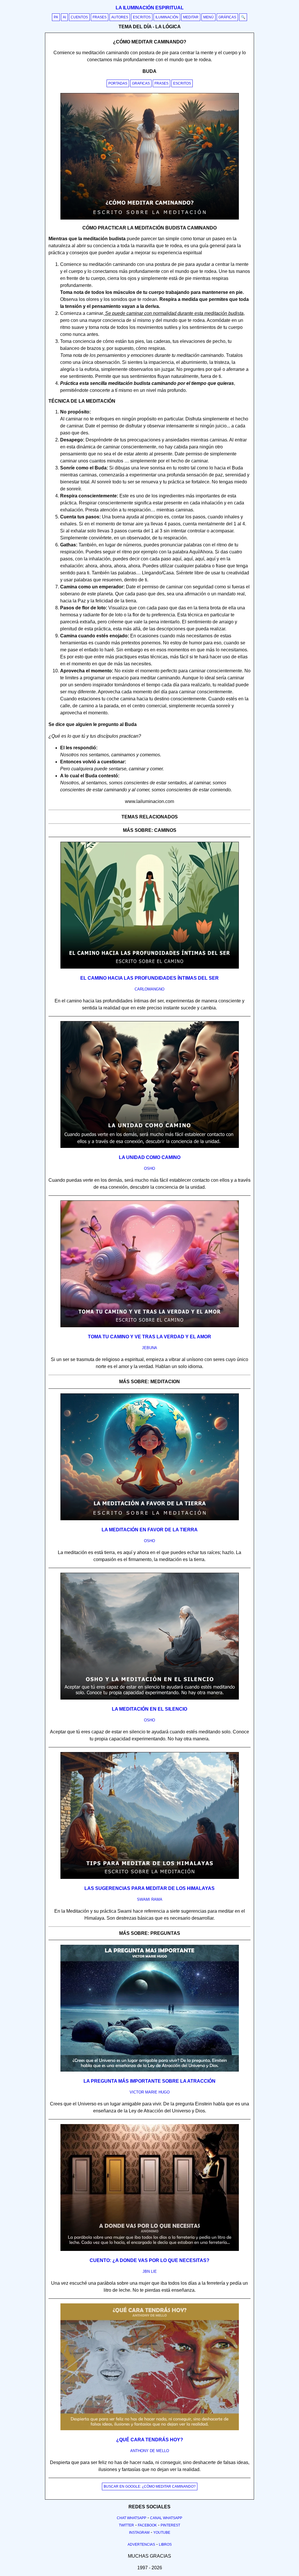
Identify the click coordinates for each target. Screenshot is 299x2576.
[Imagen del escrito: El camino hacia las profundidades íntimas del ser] (150, 967)
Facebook (147, 2525)
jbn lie (150, 2271)
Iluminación (167, 17)
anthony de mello (150, 2451)
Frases (100, 17)
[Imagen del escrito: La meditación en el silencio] (150, 1698)
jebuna (149, 1348)
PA (56, 17)
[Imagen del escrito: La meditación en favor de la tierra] (150, 1519)
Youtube (162, 2533)
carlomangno (149, 989)
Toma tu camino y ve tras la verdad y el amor (149, 1337)
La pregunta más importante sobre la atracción (149, 2081)
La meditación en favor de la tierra (150, 1530)
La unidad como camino (150, 1157)
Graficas (141, 83)
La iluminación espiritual (150, 8)
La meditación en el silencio (149, 1709)
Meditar (191, 17)
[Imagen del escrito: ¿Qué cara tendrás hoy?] (150, 2429)
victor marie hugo (150, 2092)
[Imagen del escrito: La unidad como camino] (150, 1147)
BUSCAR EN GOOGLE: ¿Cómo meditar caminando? (150, 2486)
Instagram (139, 2533)
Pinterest (170, 2525)
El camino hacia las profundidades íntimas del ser (149, 978)
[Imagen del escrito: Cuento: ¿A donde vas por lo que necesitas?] (150, 2250)
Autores (120, 17)
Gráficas (227, 17)
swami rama (150, 1899)
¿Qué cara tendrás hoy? (150, 2440)
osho (149, 1168)
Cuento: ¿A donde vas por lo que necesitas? (149, 2260)
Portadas (118, 83)
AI (64, 17)
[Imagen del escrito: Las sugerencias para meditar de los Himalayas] (150, 1878)
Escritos (142, 17)
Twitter (126, 2525)
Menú (208, 17)
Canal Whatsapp (166, 2518)
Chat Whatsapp (132, 2518)
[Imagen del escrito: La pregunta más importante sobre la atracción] (150, 2070)
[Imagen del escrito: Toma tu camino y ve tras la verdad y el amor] (150, 1326)
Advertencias (141, 2545)
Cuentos (79, 17)
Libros (165, 2545)
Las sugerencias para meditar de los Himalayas (149, 1888)
